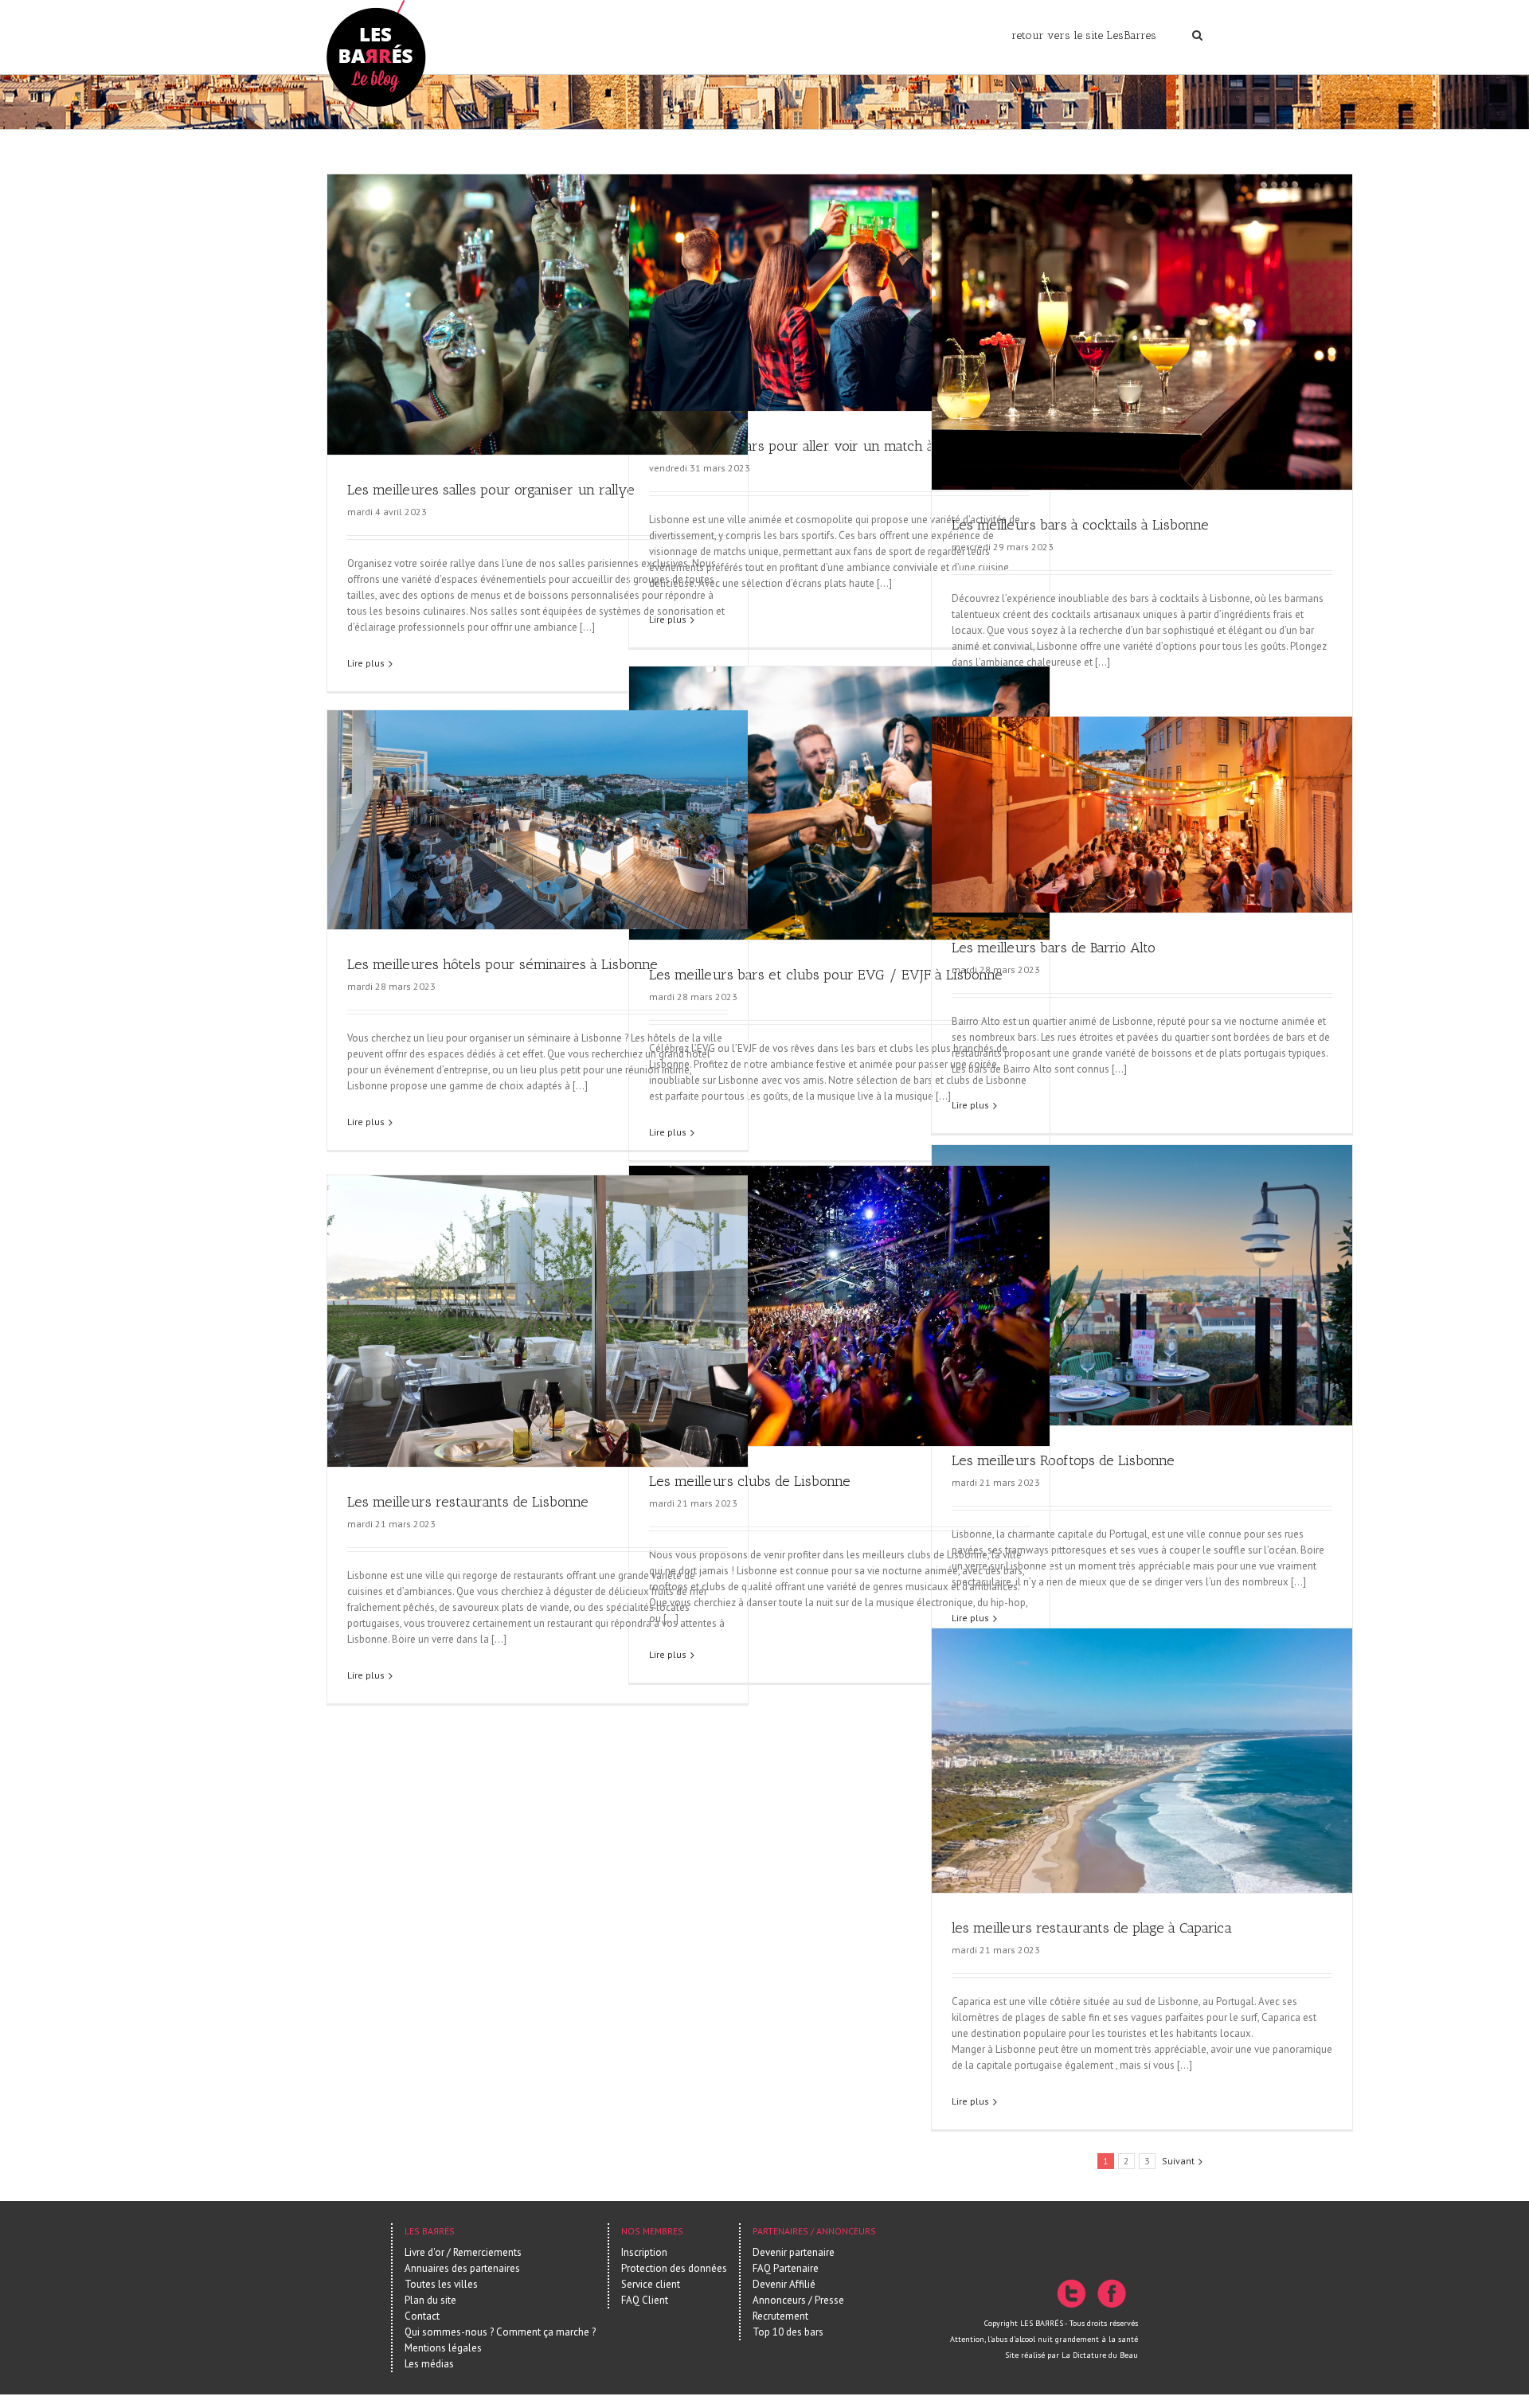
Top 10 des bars (788, 2332)
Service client (651, 2284)
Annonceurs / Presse (798, 2300)
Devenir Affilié (784, 2284)
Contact (422, 2316)
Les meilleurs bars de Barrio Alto (1054, 948)
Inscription (644, 2252)
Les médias (429, 2364)
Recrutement (780, 2316)
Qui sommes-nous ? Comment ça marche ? (500, 2332)
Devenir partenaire (794, 2252)
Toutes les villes (441, 2284)
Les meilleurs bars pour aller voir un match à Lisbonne (822, 446)
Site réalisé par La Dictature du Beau (1071, 2355)
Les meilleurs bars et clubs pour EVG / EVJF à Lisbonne (826, 975)
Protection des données (674, 2268)
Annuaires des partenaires (462, 2268)
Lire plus (366, 663)
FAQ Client (645, 2300)
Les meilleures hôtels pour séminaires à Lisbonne (502, 964)
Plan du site (430, 2300)
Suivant (1178, 2161)
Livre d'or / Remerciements (463, 2252)
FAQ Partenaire (786, 2268)
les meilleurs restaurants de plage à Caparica (1092, 1928)
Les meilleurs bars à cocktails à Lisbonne (1080, 525)
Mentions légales (443, 2348)
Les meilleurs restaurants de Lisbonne (468, 1502)
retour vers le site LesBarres (1084, 35)
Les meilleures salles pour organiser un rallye (491, 490)
